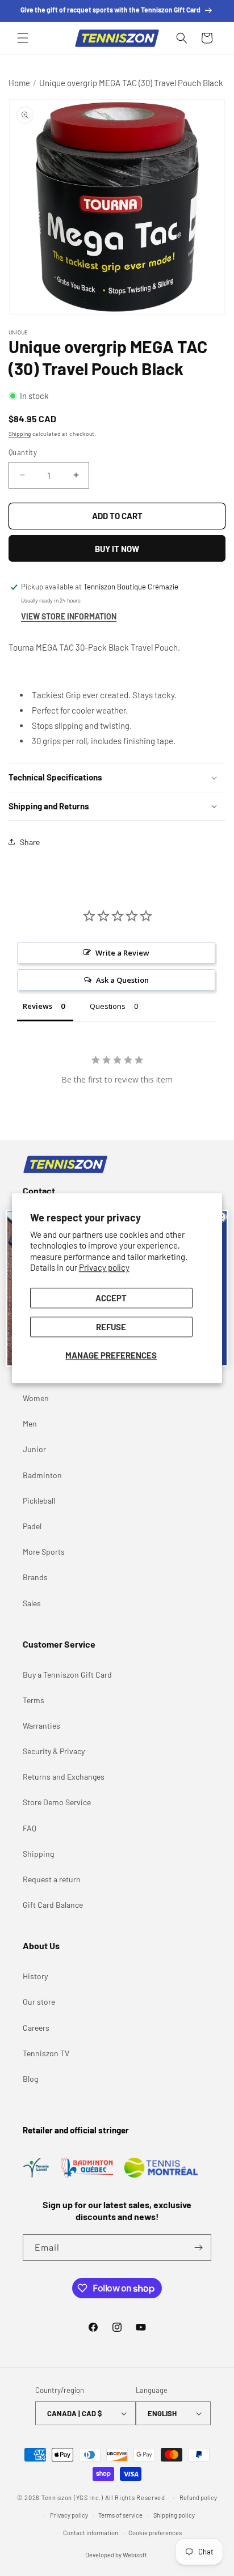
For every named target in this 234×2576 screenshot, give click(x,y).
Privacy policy (104, 1268)
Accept (111, 1298)
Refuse (111, 1327)
